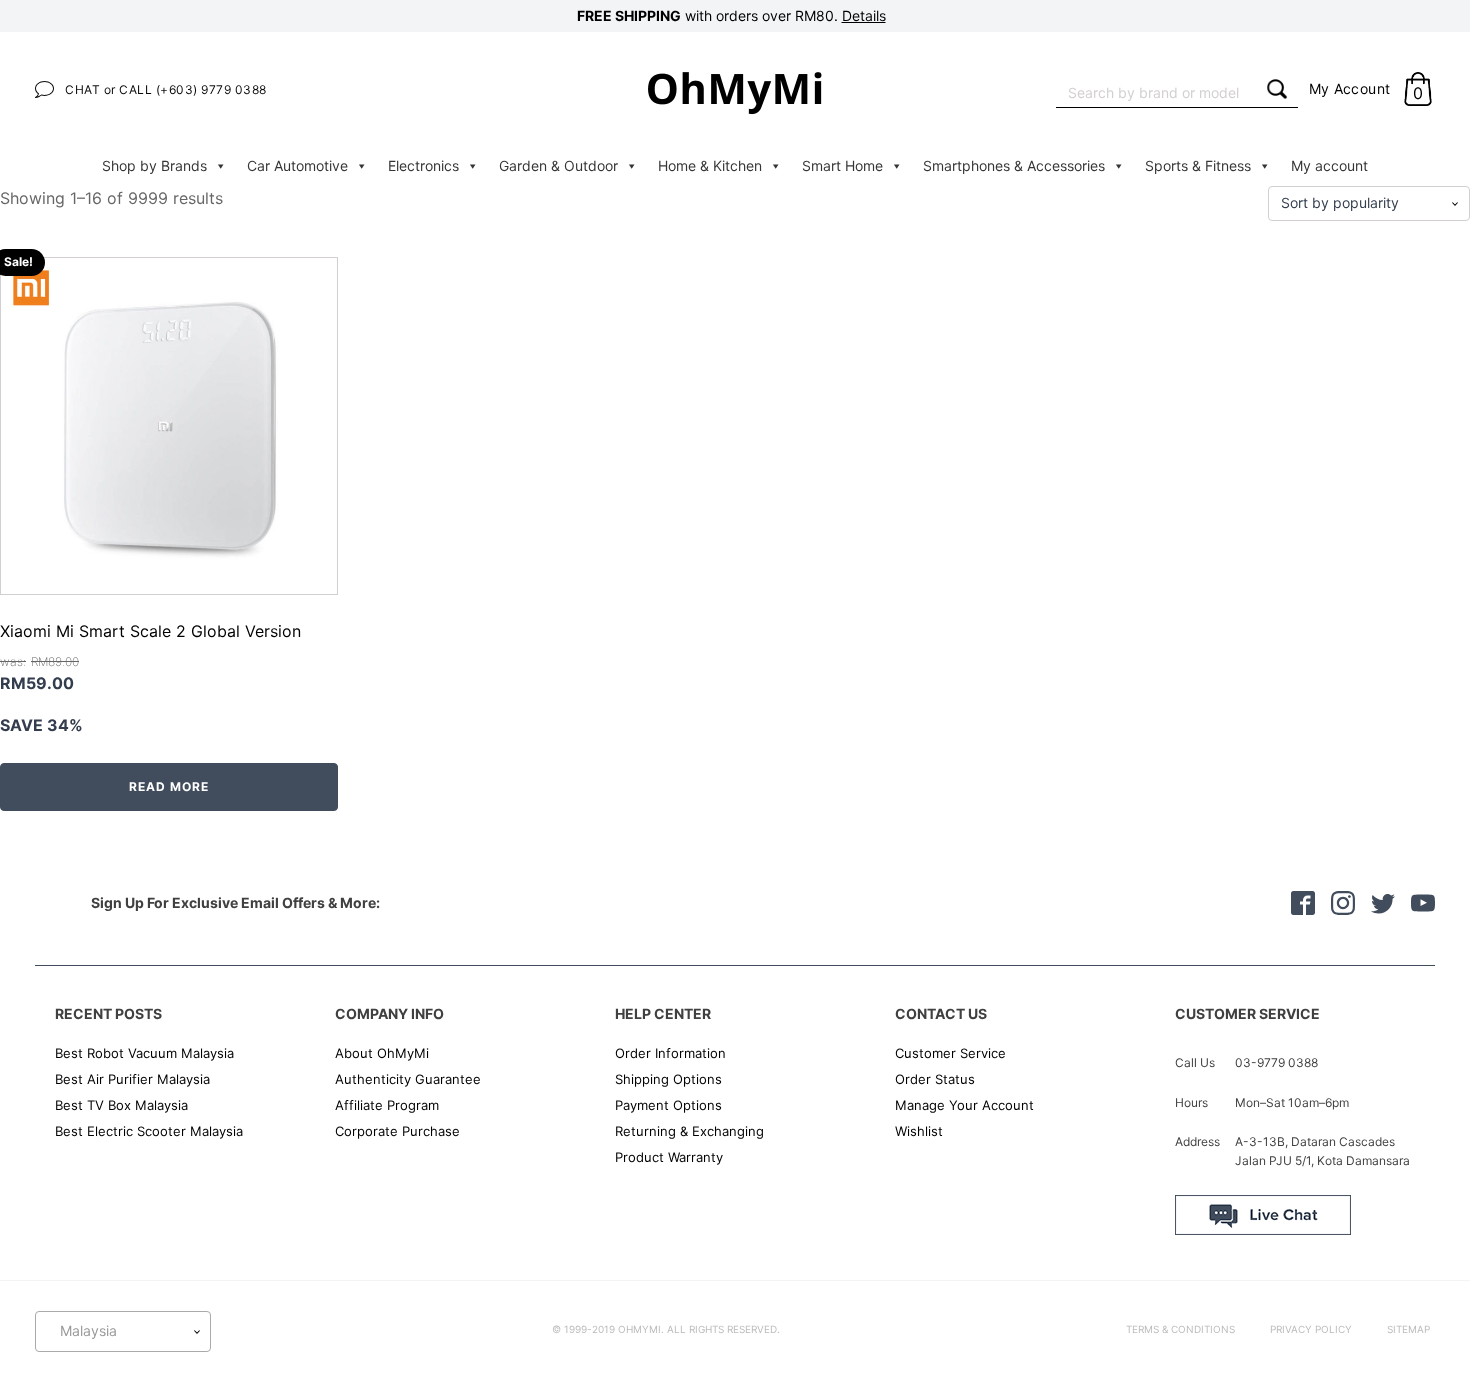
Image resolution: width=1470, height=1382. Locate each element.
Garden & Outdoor (558, 165)
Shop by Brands (154, 165)
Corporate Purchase (397, 1131)
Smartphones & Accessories (1014, 165)
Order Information (670, 1053)
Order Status (935, 1079)
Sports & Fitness (1198, 165)
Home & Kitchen (710, 165)
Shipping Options (668, 1079)
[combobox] (1156, 90)
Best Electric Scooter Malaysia (149, 1131)
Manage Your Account (964, 1105)
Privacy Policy (1311, 1329)
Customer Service (950, 1053)
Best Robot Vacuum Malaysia (144, 1053)
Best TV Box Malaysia (121, 1105)
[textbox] (123, 1331)
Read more (169, 786)
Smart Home (842, 165)
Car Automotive (297, 165)
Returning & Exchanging (689, 1131)
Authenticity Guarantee (408, 1079)
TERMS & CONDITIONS (1180, 1329)
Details (864, 15)
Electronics (423, 165)
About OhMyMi (382, 1053)
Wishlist (919, 1131)
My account (1329, 165)
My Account (1350, 88)
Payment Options (668, 1105)
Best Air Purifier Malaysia (132, 1079)
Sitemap (1408, 1329)
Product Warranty (669, 1157)
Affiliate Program (387, 1105)
